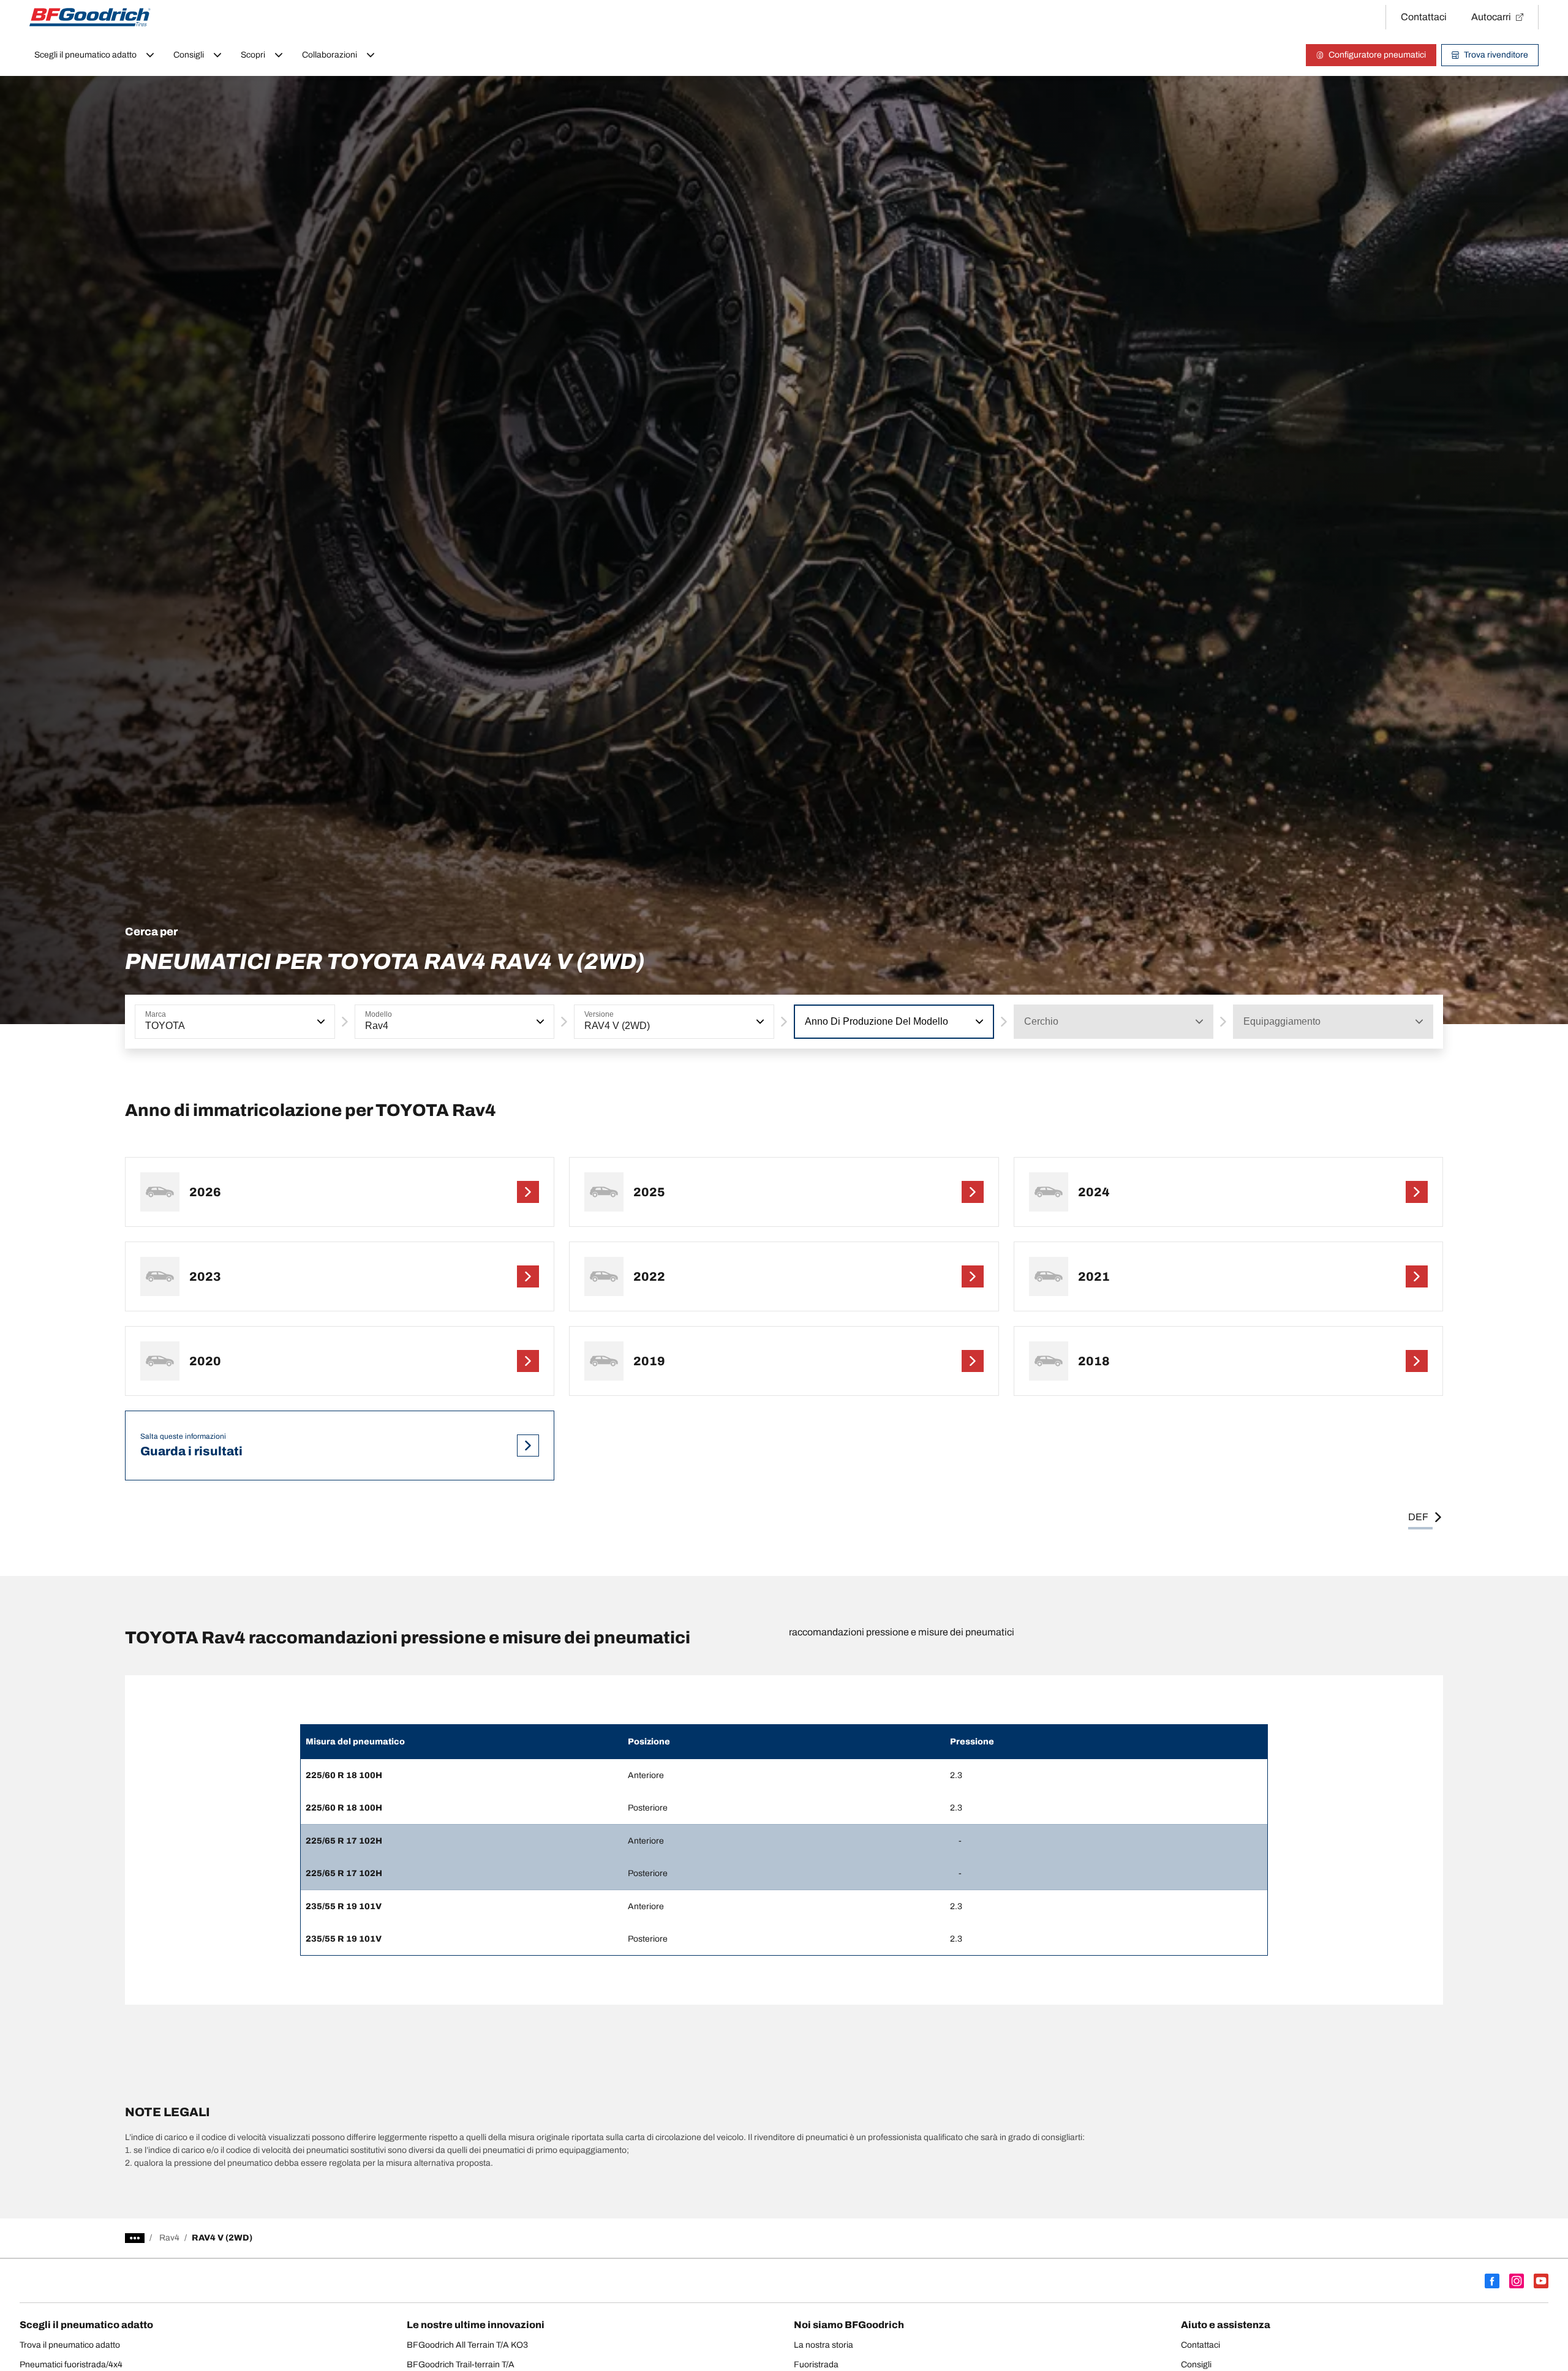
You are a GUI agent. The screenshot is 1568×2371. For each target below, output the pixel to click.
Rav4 (169, 2238)
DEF (1418, 1517)
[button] (320, 1022)
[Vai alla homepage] (90, 17)
